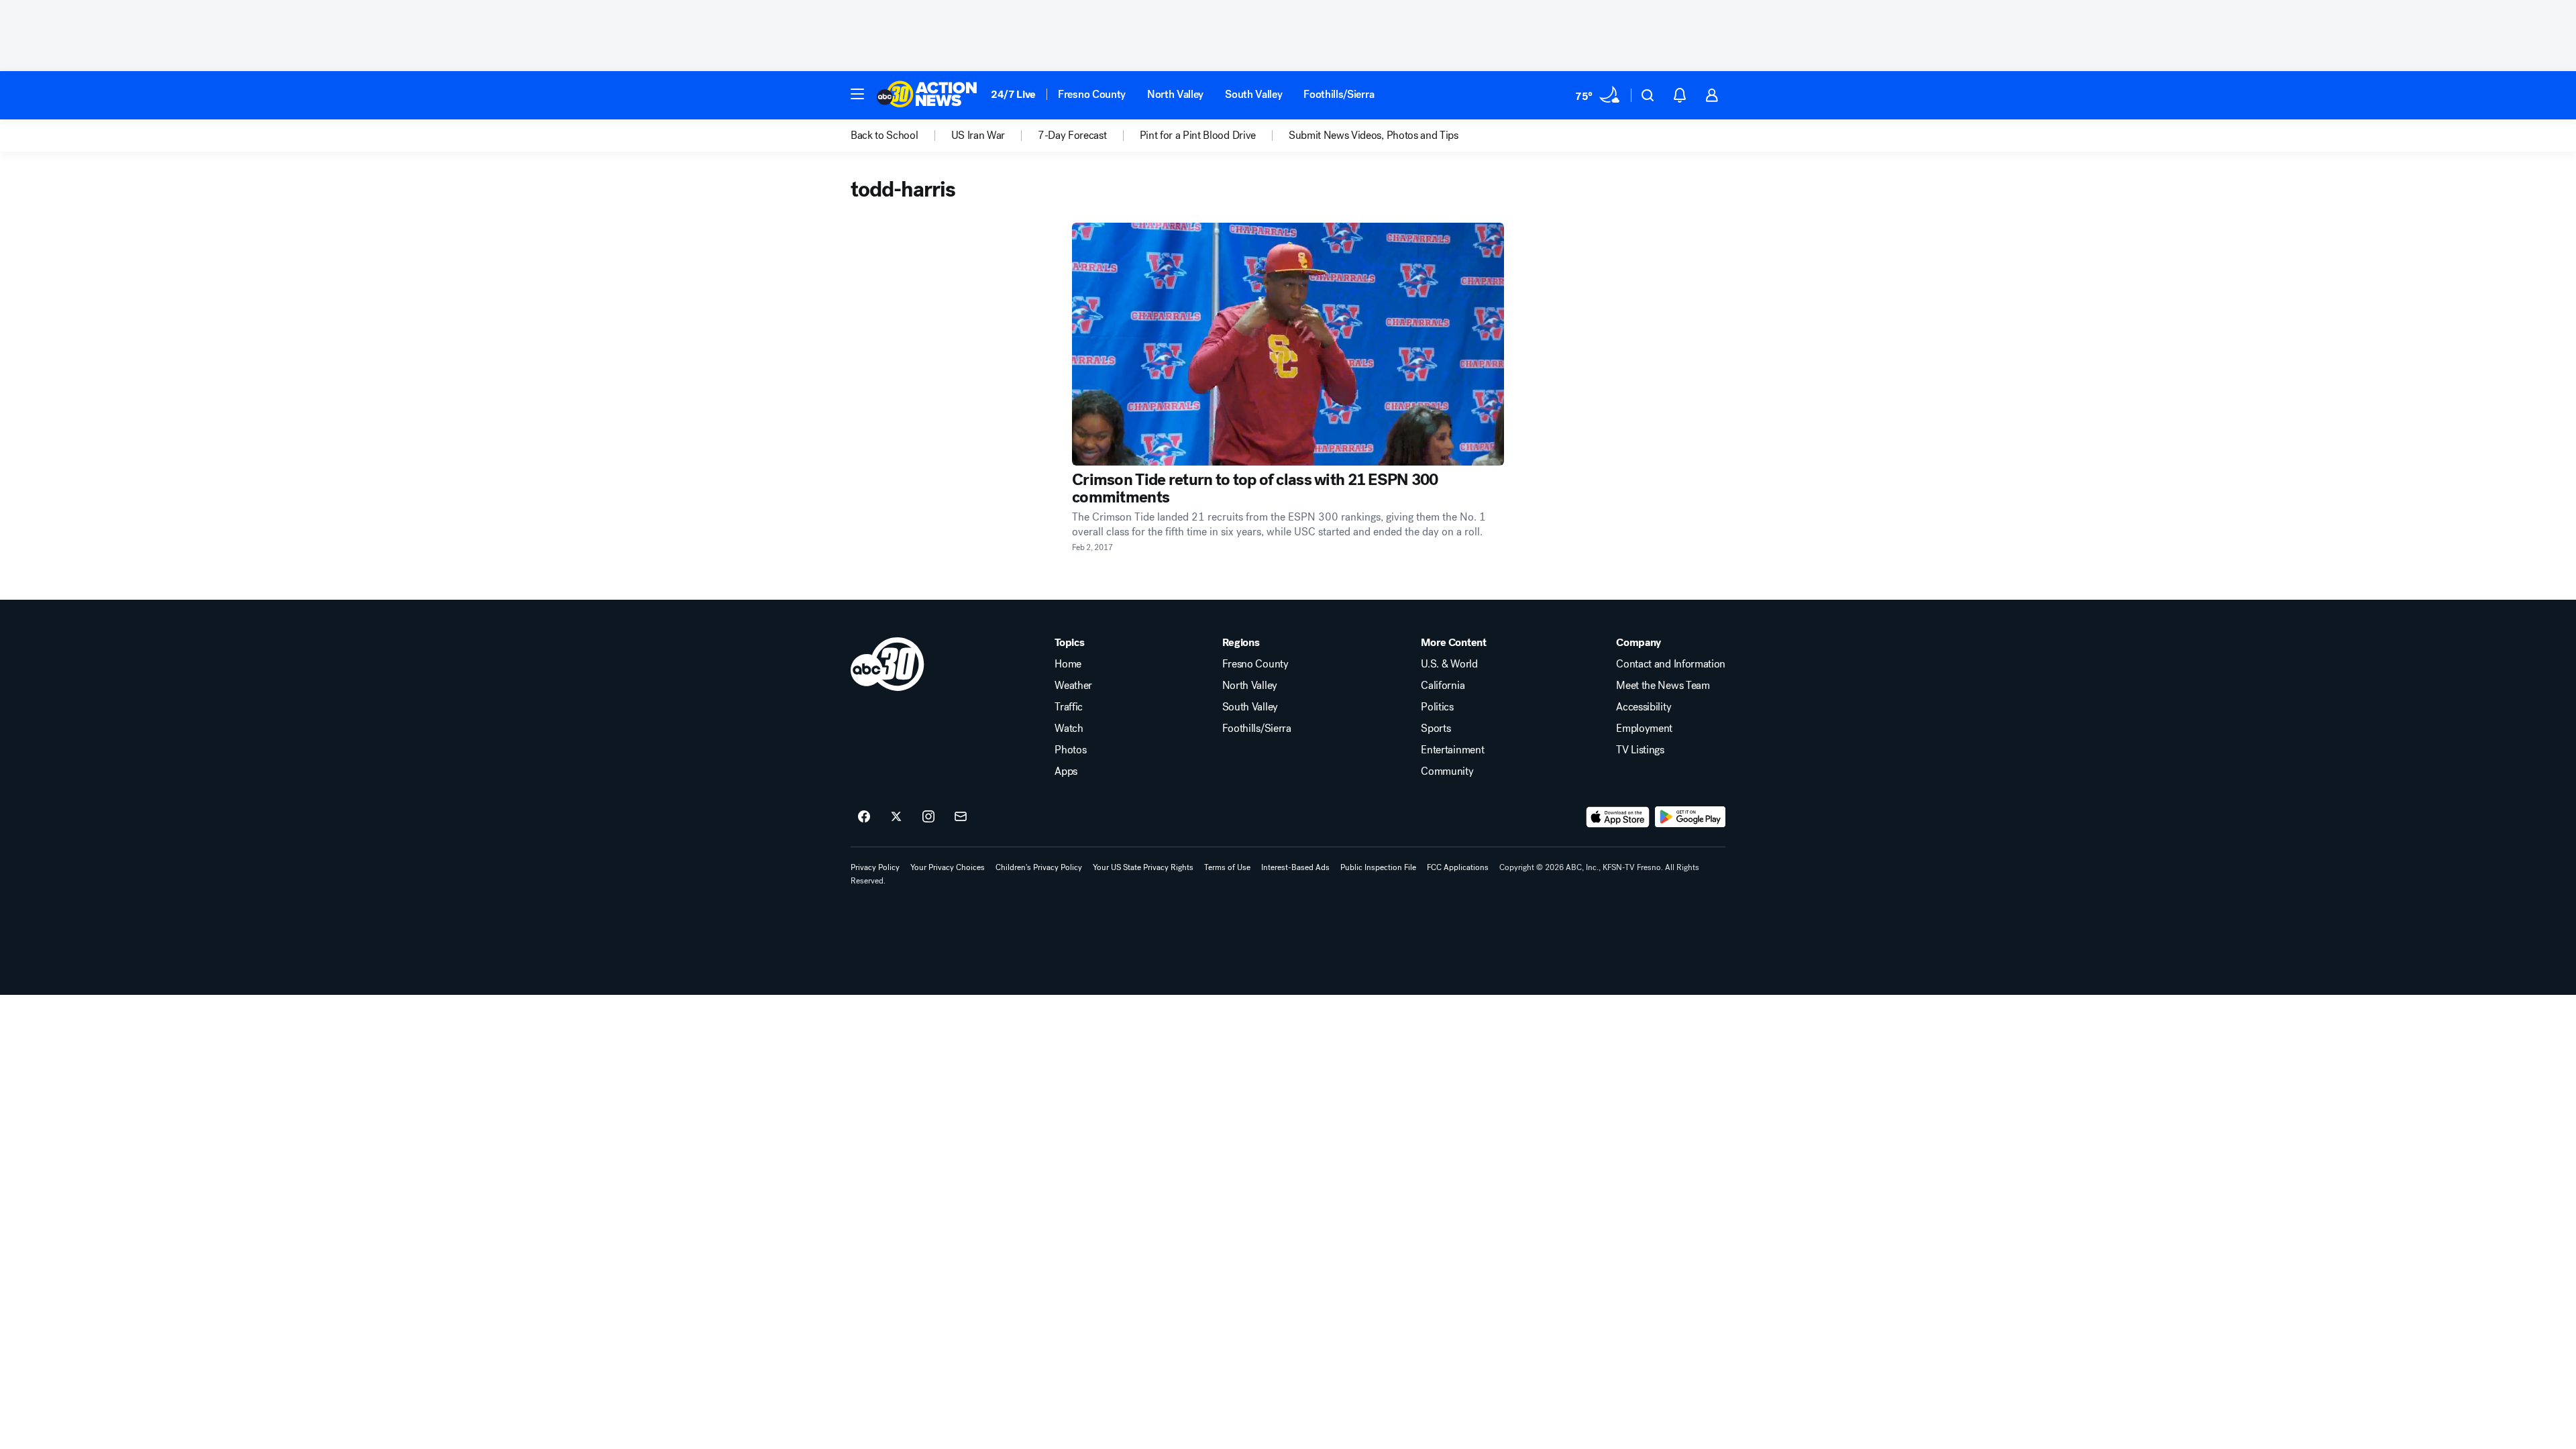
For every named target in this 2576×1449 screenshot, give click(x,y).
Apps (1066, 771)
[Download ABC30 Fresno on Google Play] (1690, 817)
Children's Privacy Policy (1039, 867)
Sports (1436, 729)
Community (1447, 771)
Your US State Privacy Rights (1143, 867)
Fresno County (1092, 94)
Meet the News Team (1663, 686)
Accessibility (1644, 707)
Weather (1073, 686)
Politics (1437, 707)
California (1443, 686)
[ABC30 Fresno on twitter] (896, 817)
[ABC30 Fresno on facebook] (864, 817)
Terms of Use (1227, 867)
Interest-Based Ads (1295, 867)
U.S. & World (1449, 664)
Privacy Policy (875, 867)
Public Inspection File (1378, 867)
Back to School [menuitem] (884, 136)
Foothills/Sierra (1339, 94)
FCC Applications (1458, 867)
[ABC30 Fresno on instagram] (928, 817)
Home (1068, 664)
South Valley (1253, 94)
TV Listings (1640, 750)
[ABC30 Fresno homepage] (927, 95)
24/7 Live (1013, 94)
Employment (1644, 729)
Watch (1069, 729)
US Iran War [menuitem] (978, 136)
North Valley (1175, 94)
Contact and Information (1671, 664)
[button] (857, 94)
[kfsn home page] (888, 664)
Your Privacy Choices (948, 867)
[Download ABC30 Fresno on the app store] (1618, 817)
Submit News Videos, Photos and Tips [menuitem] (1374, 136)
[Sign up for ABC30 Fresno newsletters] (961, 817)
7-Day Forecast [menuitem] (1072, 136)
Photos (1070, 750)
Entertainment (1452, 750)
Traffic (1069, 707)
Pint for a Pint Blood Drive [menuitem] (1198, 136)
